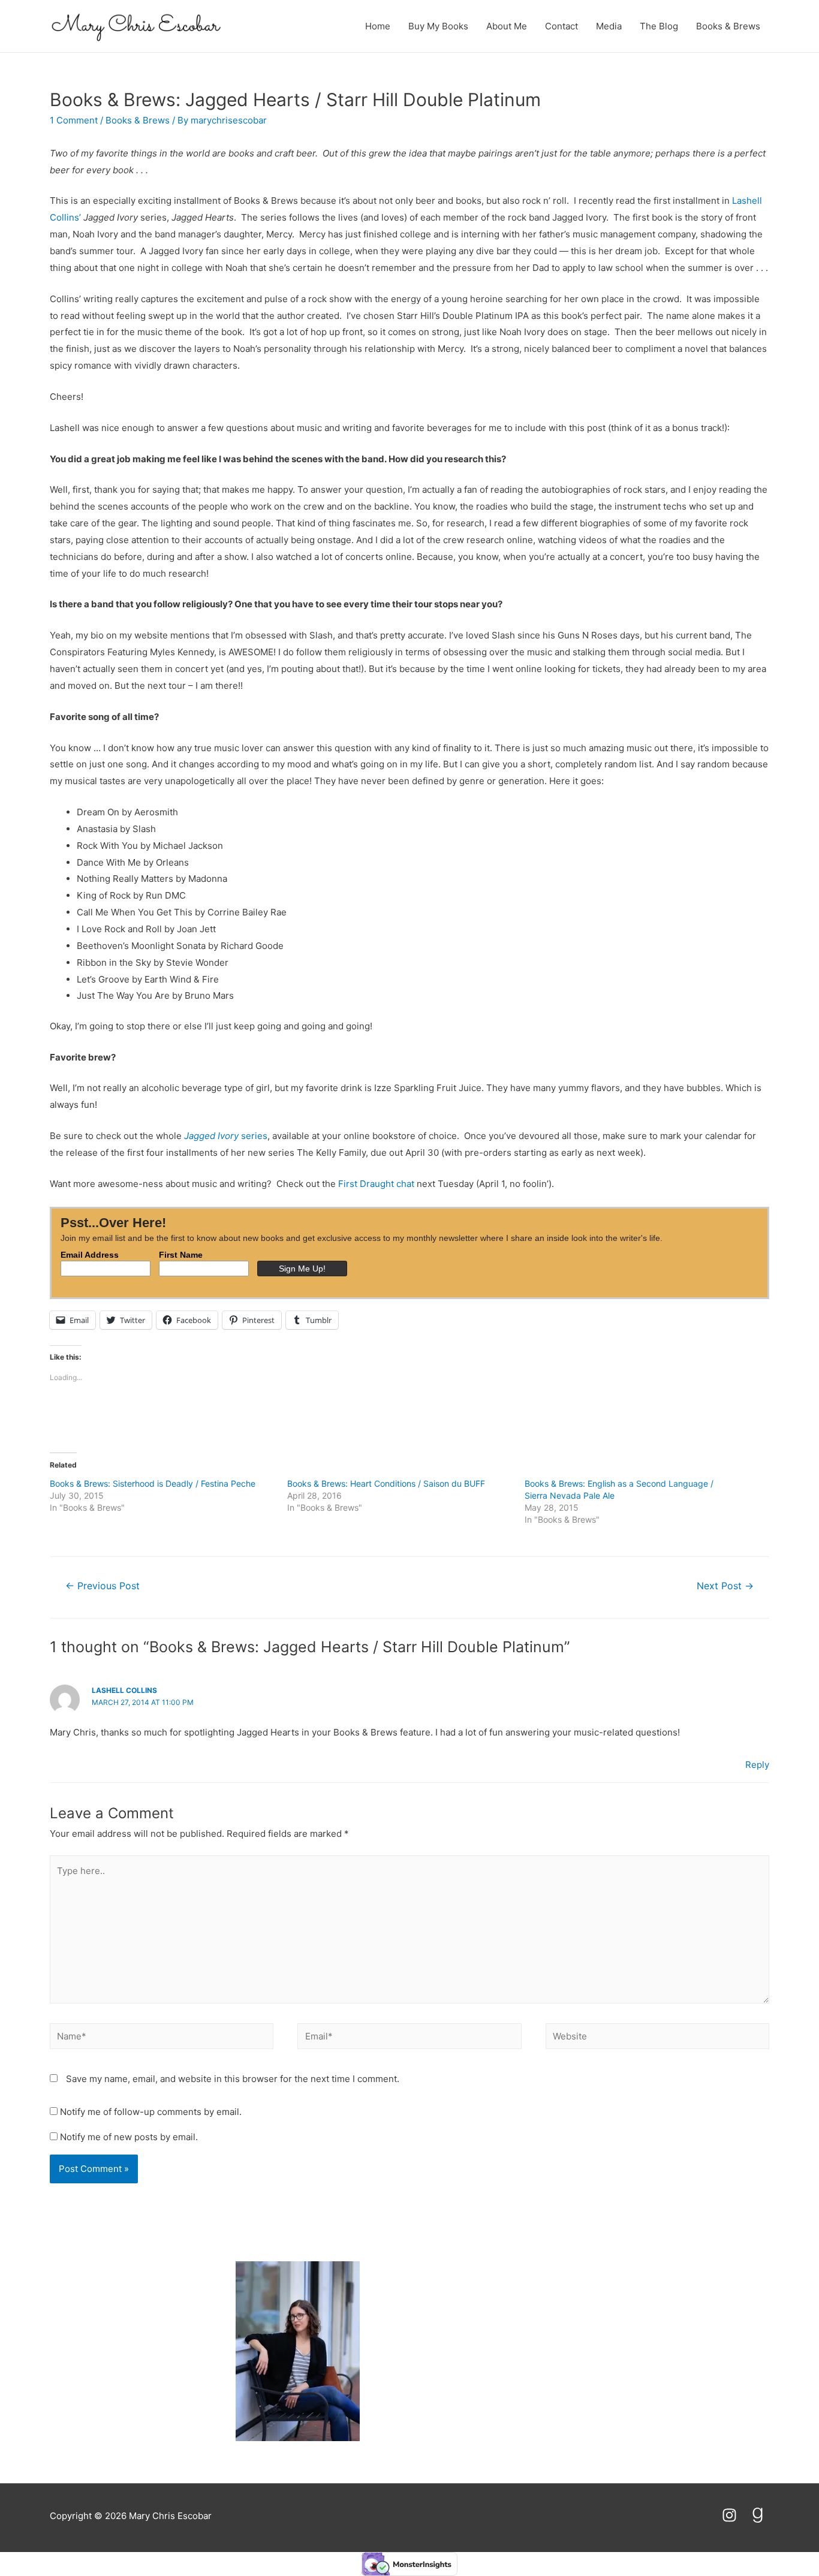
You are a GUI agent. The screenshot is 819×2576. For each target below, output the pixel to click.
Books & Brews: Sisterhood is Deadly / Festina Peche (153, 1483)
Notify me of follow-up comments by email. (151, 2112)
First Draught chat (377, 1184)
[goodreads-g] (760, 2515)
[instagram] (735, 2515)
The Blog (659, 26)
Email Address (90, 1255)
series (226, 1136)
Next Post (725, 1586)
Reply (757, 1765)
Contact (561, 26)
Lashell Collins (124, 1690)
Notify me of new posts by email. (129, 2137)
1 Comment (74, 120)
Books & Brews (728, 26)
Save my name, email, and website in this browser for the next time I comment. (233, 2079)
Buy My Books (438, 26)
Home (378, 26)
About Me (507, 26)
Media (609, 26)
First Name (181, 1255)
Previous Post (103, 1586)
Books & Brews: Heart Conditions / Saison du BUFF (386, 1483)
